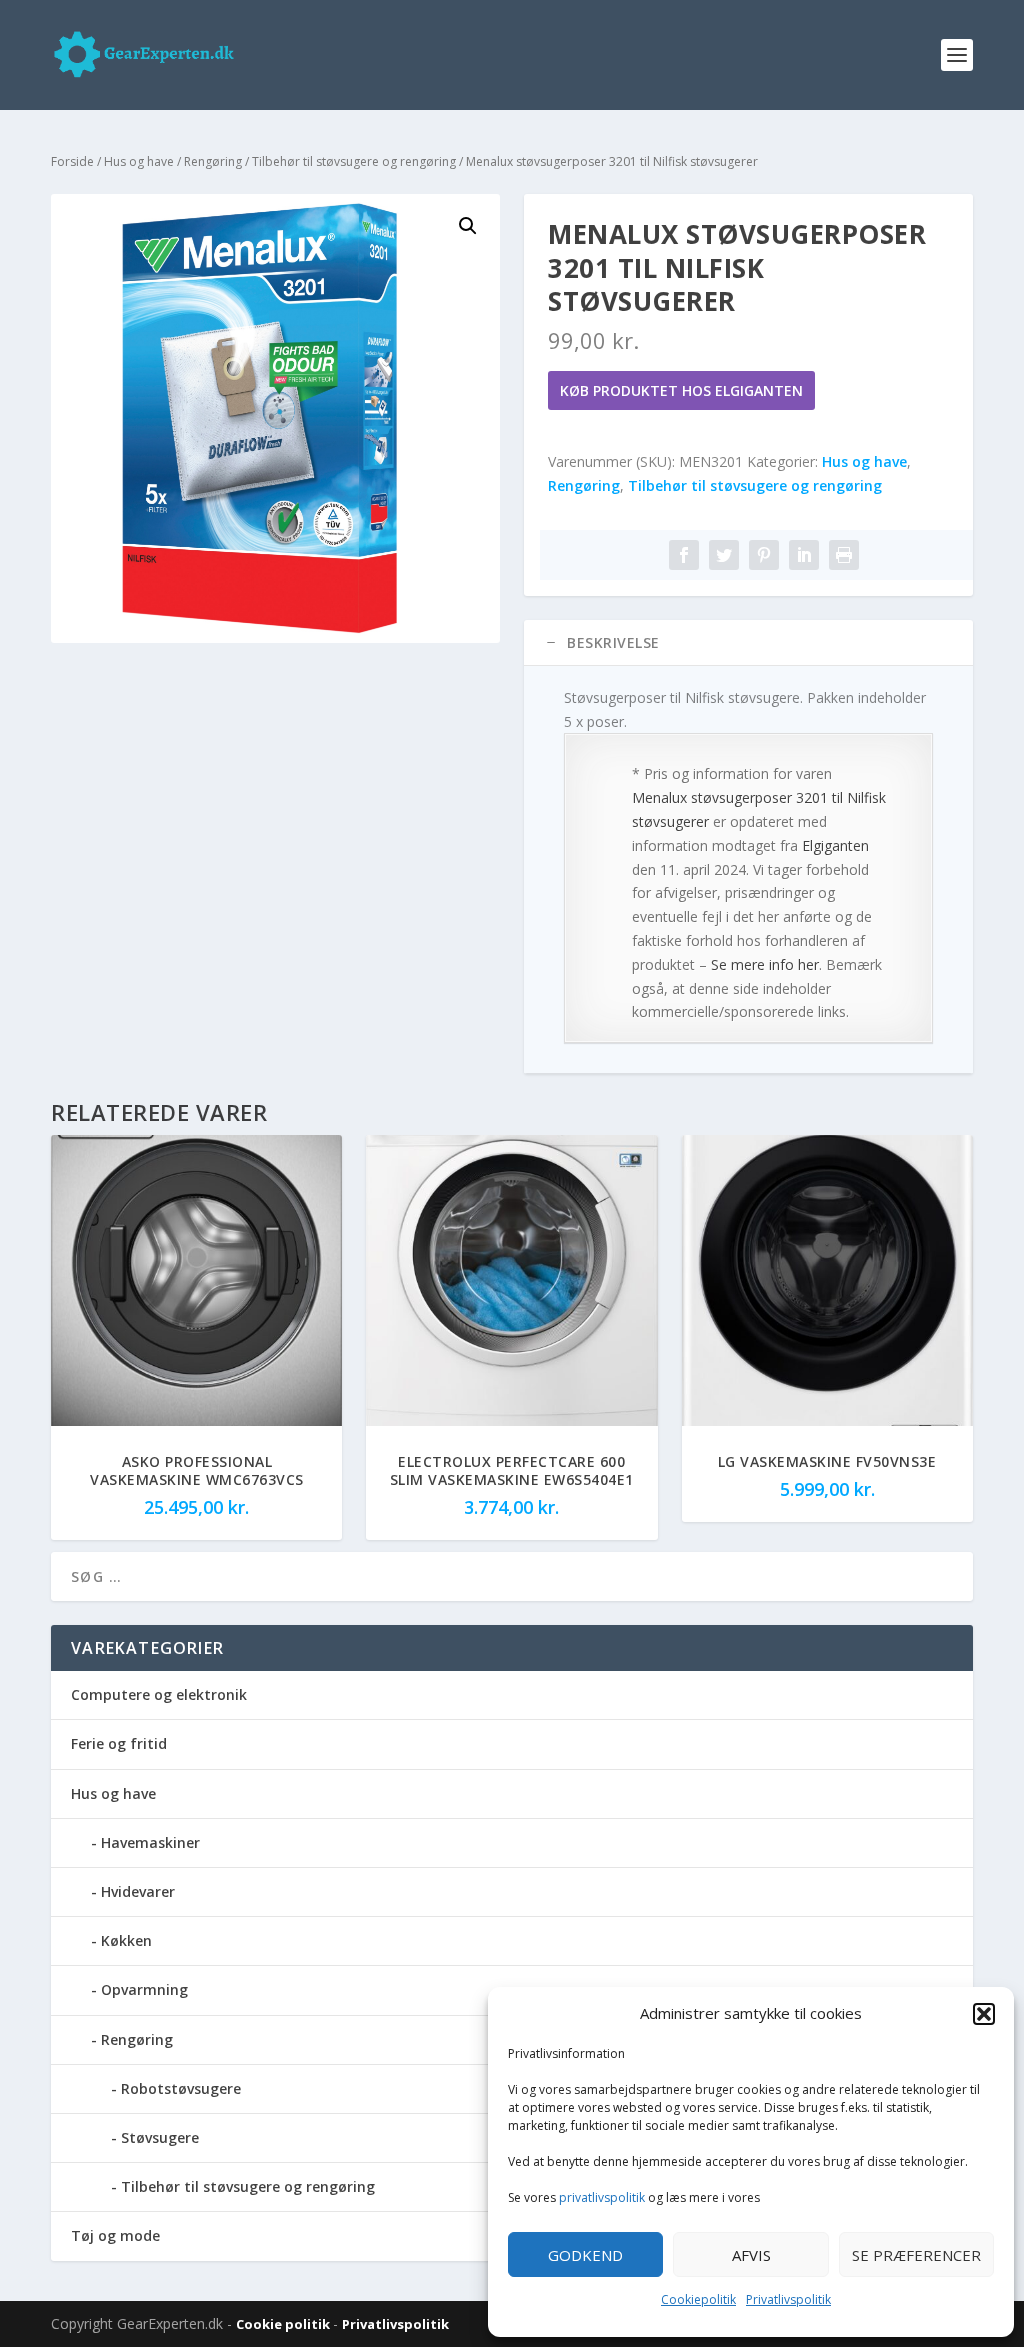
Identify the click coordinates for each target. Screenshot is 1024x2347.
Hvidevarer (138, 1891)
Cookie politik (284, 2324)
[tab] (748, 643)
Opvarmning (144, 1989)
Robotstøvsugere (181, 2088)
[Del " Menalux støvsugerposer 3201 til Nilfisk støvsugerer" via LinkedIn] (804, 555)
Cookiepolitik (698, 2299)
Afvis (751, 2255)
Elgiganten (835, 845)
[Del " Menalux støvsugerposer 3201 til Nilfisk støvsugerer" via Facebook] (684, 555)
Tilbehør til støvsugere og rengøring (354, 161)
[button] (984, 2014)
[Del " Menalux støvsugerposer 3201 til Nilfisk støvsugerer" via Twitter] (724, 555)
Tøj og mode (115, 2235)
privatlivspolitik (602, 2197)
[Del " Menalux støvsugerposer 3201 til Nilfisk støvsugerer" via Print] (844, 555)
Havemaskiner (150, 1842)
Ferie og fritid (119, 1743)
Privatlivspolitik (788, 2299)
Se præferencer (916, 2255)
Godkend (585, 2255)
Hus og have (139, 161)
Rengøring (213, 161)
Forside (72, 161)
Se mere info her (765, 964)
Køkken (126, 1940)
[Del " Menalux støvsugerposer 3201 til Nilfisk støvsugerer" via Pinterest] (764, 555)
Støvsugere (160, 2137)
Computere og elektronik (159, 1694)
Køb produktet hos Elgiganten (681, 390)
